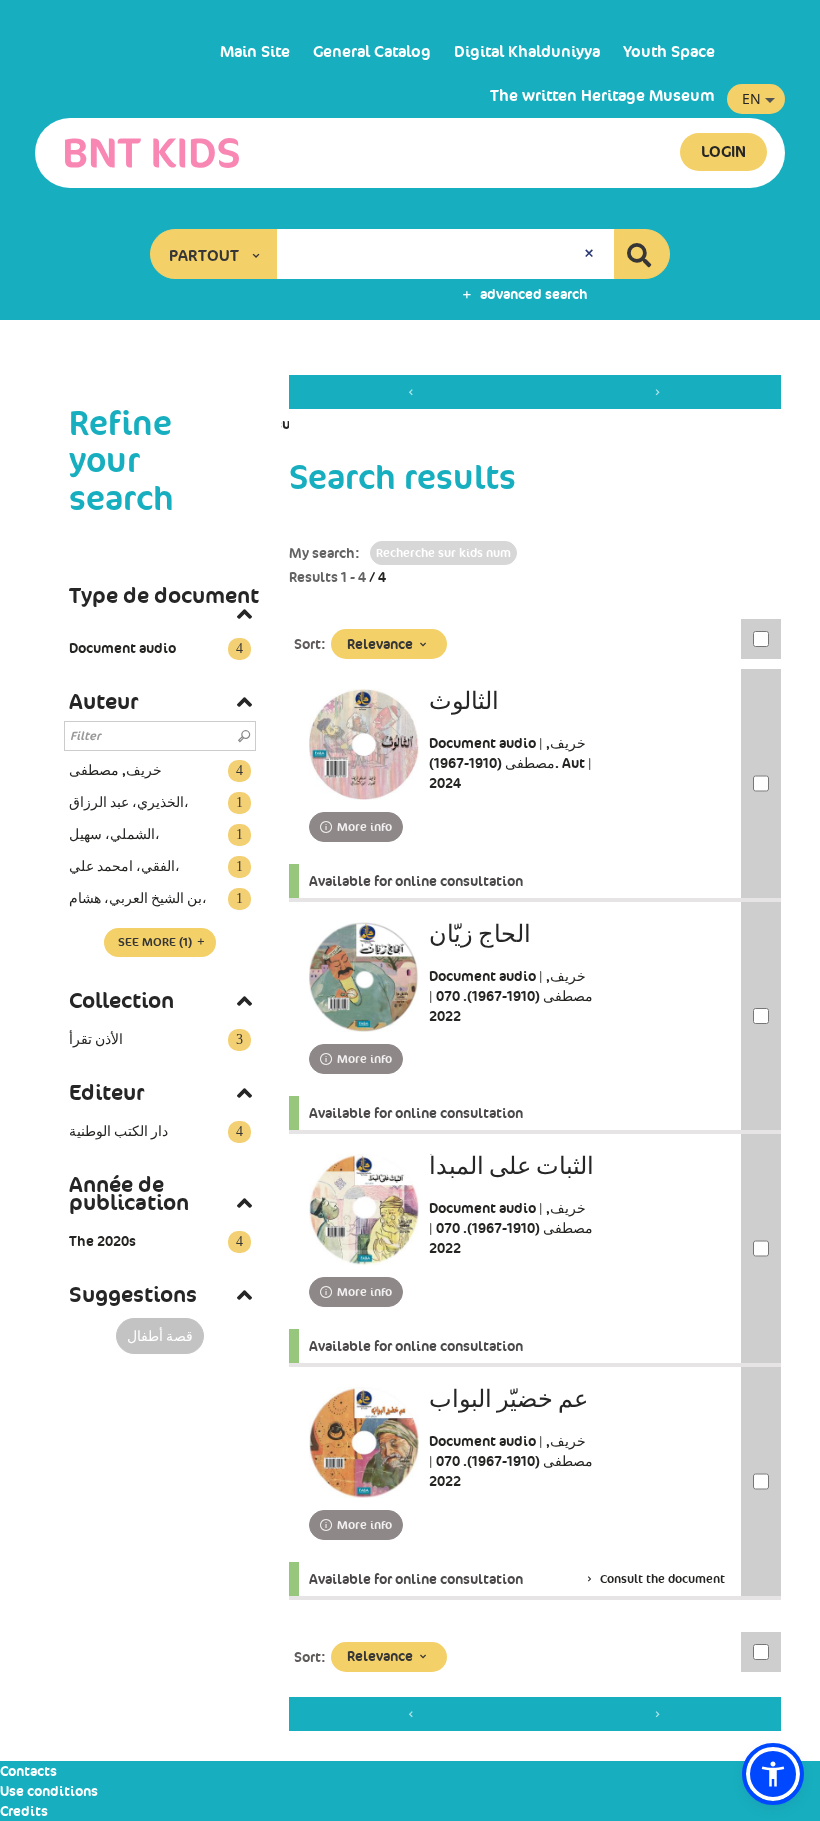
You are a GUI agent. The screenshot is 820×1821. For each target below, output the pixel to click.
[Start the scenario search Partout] (642, 254)
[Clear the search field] (591, 254)
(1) (156, 942)
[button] (214, 254)
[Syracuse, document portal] (152, 153)
